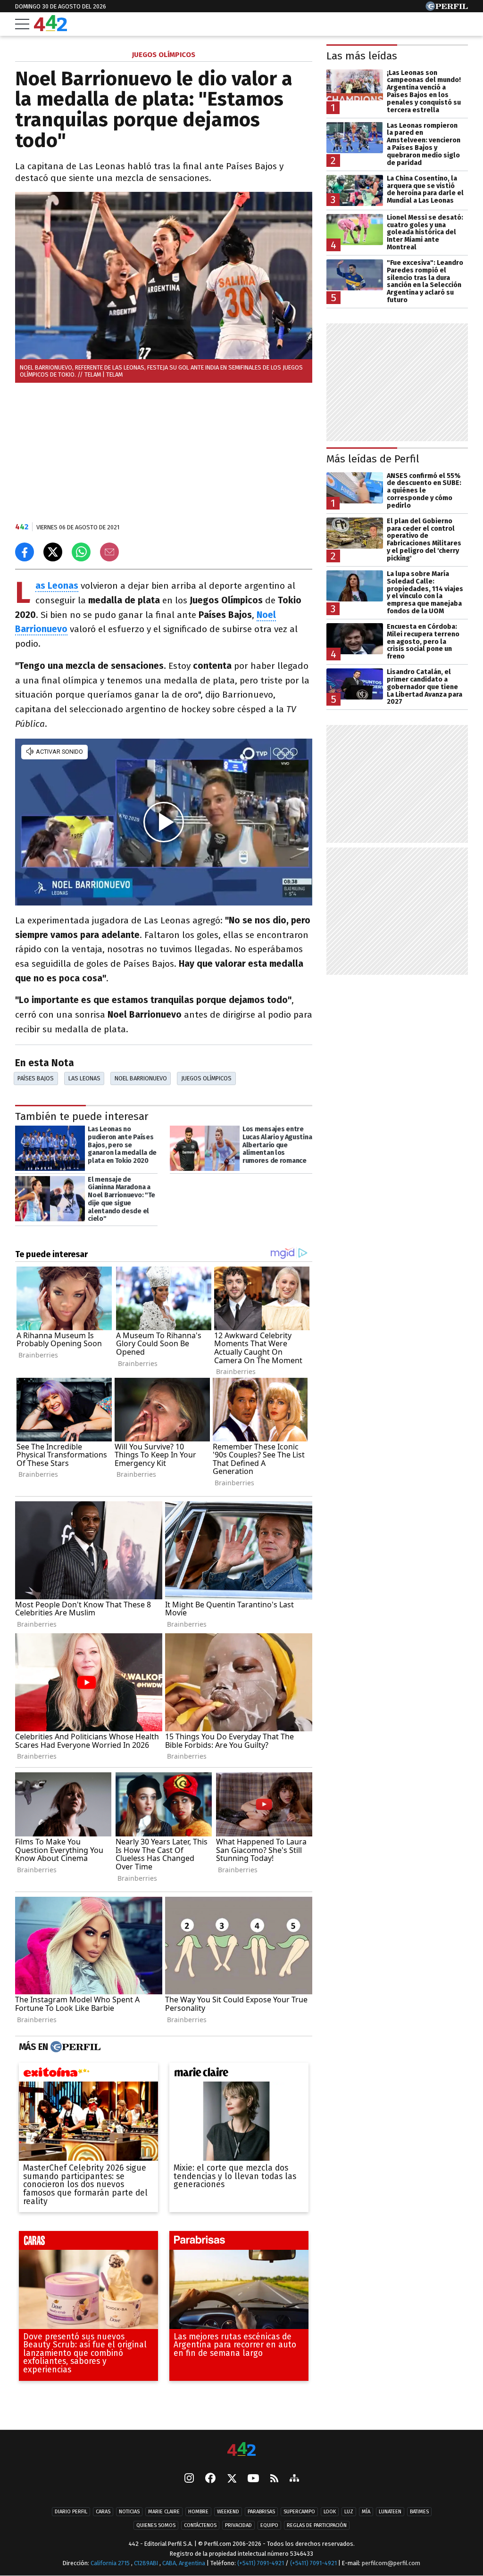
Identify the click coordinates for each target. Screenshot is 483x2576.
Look (330, 2512)
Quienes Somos (156, 2525)
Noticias (129, 2512)
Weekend (228, 2512)
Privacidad (238, 2525)
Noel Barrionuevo (141, 1078)
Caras (103, 2512)
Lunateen (390, 2512)
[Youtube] (253, 2479)
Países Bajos (36, 1078)
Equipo (269, 2525)
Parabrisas (261, 2512)
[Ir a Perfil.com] (447, 8)
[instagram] (189, 2479)
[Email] (109, 552)
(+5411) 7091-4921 (261, 2563)
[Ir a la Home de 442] (50, 29)
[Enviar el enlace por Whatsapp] (81, 552)
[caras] (88, 2243)
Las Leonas (84, 1078)
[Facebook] (210, 2479)
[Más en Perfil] (74, 2047)
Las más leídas (362, 56)
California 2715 (111, 2563)
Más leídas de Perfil (373, 459)
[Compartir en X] (53, 552)
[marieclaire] (239, 2074)
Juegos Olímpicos (206, 1078)
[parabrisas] (239, 2243)
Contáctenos (200, 2525)
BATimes (419, 2512)
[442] (241, 2450)
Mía (366, 2512)
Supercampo (299, 2512)
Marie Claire (164, 2512)
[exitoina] (88, 2074)
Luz (349, 2512)
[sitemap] (294, 2479)
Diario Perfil (71, 2512)
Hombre (198, 2512)
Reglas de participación (317, 2525)
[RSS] (274, 2479)
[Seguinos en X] (232, 2479)
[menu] (22, 24)
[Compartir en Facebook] (25, 552)
